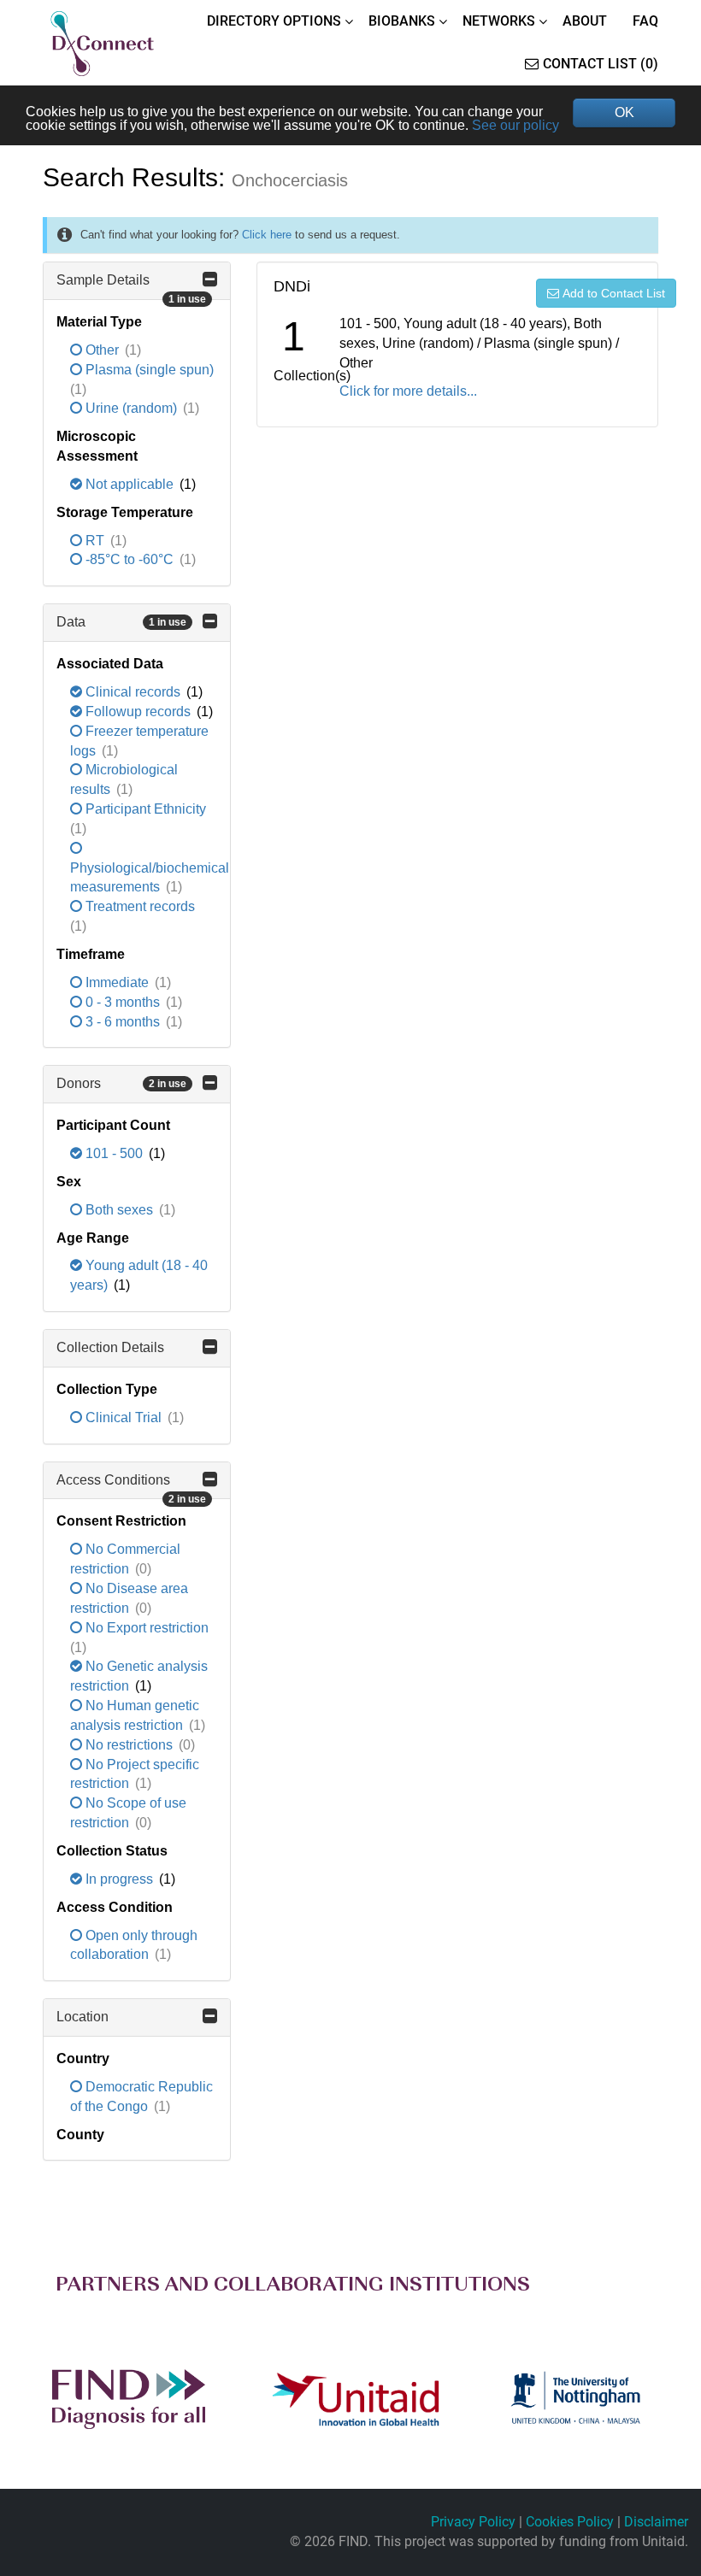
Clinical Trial (124, 1417)
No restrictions (129, 1745)
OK (624, 112)
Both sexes (119, 1210)
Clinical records (133, 692)
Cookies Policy (570, 2522)
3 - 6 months (123, 1022)
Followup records (138, 712)
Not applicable (130, 484)
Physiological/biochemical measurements (150, 878)
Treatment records (138, 906)
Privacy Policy (473, 2522)
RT (95, 541)
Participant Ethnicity (144, 809)
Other (102, 350)
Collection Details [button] (110, 1347)
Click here (267, 235)
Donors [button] (121, 1083)
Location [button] (82, 2017)
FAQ (645, 21)
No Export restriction (145, 1628)
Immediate (117, 982)
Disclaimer (656, 2522)
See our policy (515, 125)
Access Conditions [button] (131, 1486)
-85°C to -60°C (130, 559)
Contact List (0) (601, 64)
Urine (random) (131, 408)
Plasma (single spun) (148, 370)
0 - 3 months (123, 1002)
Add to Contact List (614, 293)
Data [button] (121, 622)
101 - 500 (114, 1153)
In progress (119, 1879)
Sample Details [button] (131, 286)
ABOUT (585, 21)
